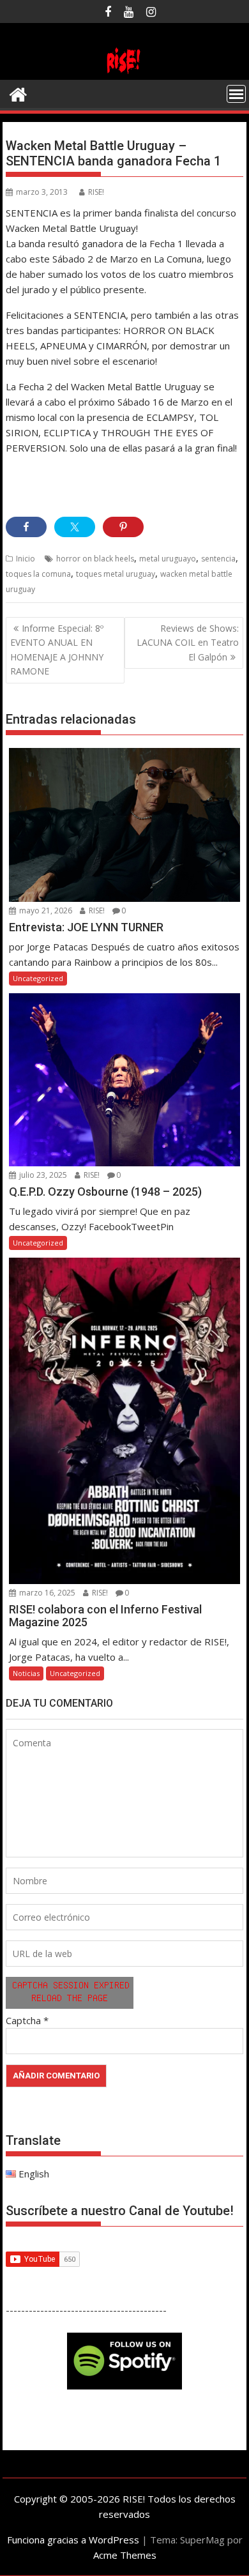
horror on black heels (95, 559)
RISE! (96, 192)
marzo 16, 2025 (46, 1593)
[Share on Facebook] (26, 527)
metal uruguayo (168, 559)
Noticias (26, 1673)
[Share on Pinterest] (123, 527)
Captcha (23, 2020)
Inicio (26, 559)
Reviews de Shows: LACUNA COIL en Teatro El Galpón (188, 643)
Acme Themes (125, 2555)
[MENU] (236, 94)
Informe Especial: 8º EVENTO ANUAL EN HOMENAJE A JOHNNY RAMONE (57, 650)
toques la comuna (38, 574)
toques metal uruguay (116, 574)
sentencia (218, 559)
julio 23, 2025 (42, 1175)
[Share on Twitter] (75, 527)
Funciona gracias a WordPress (73, 2540)
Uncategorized (38, 978)
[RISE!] (124, 72)
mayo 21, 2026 (45, 911)
